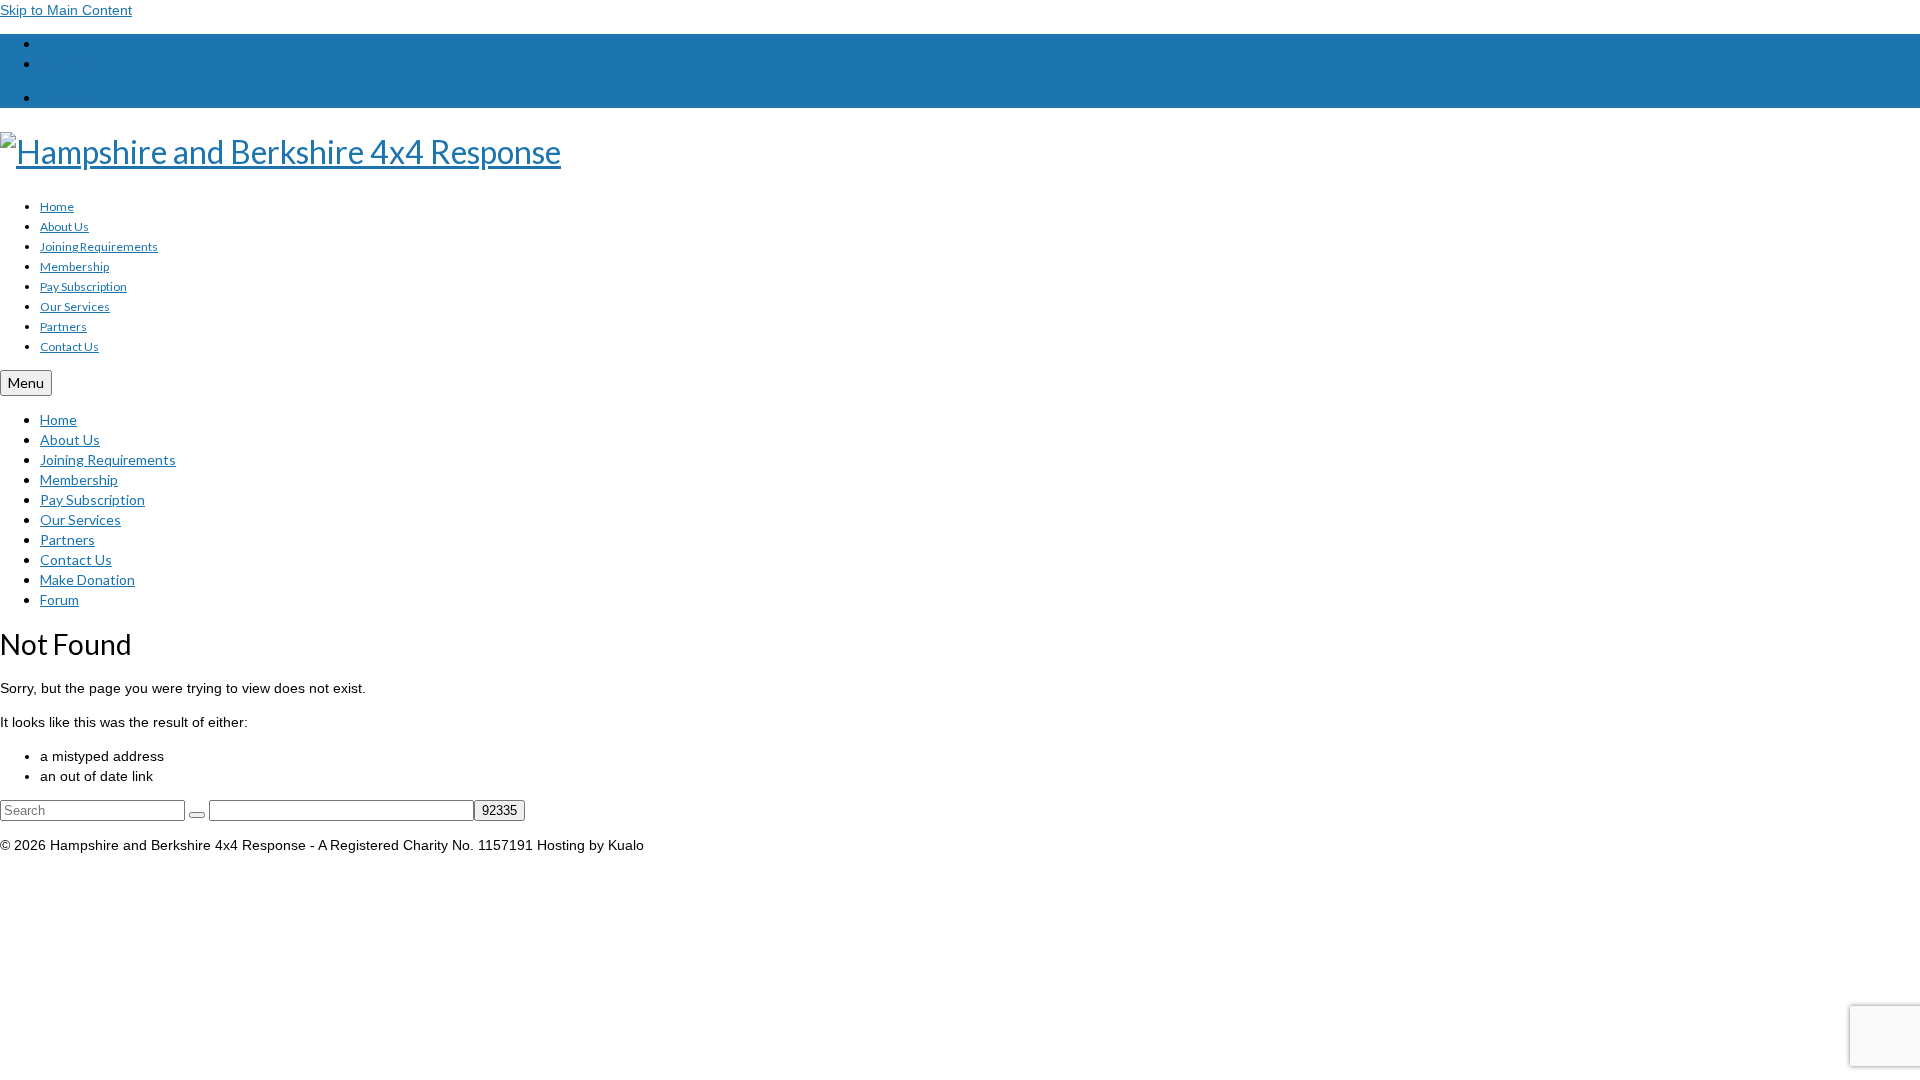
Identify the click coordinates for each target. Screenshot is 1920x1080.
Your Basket (106, 97)
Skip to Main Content (66, 10)
